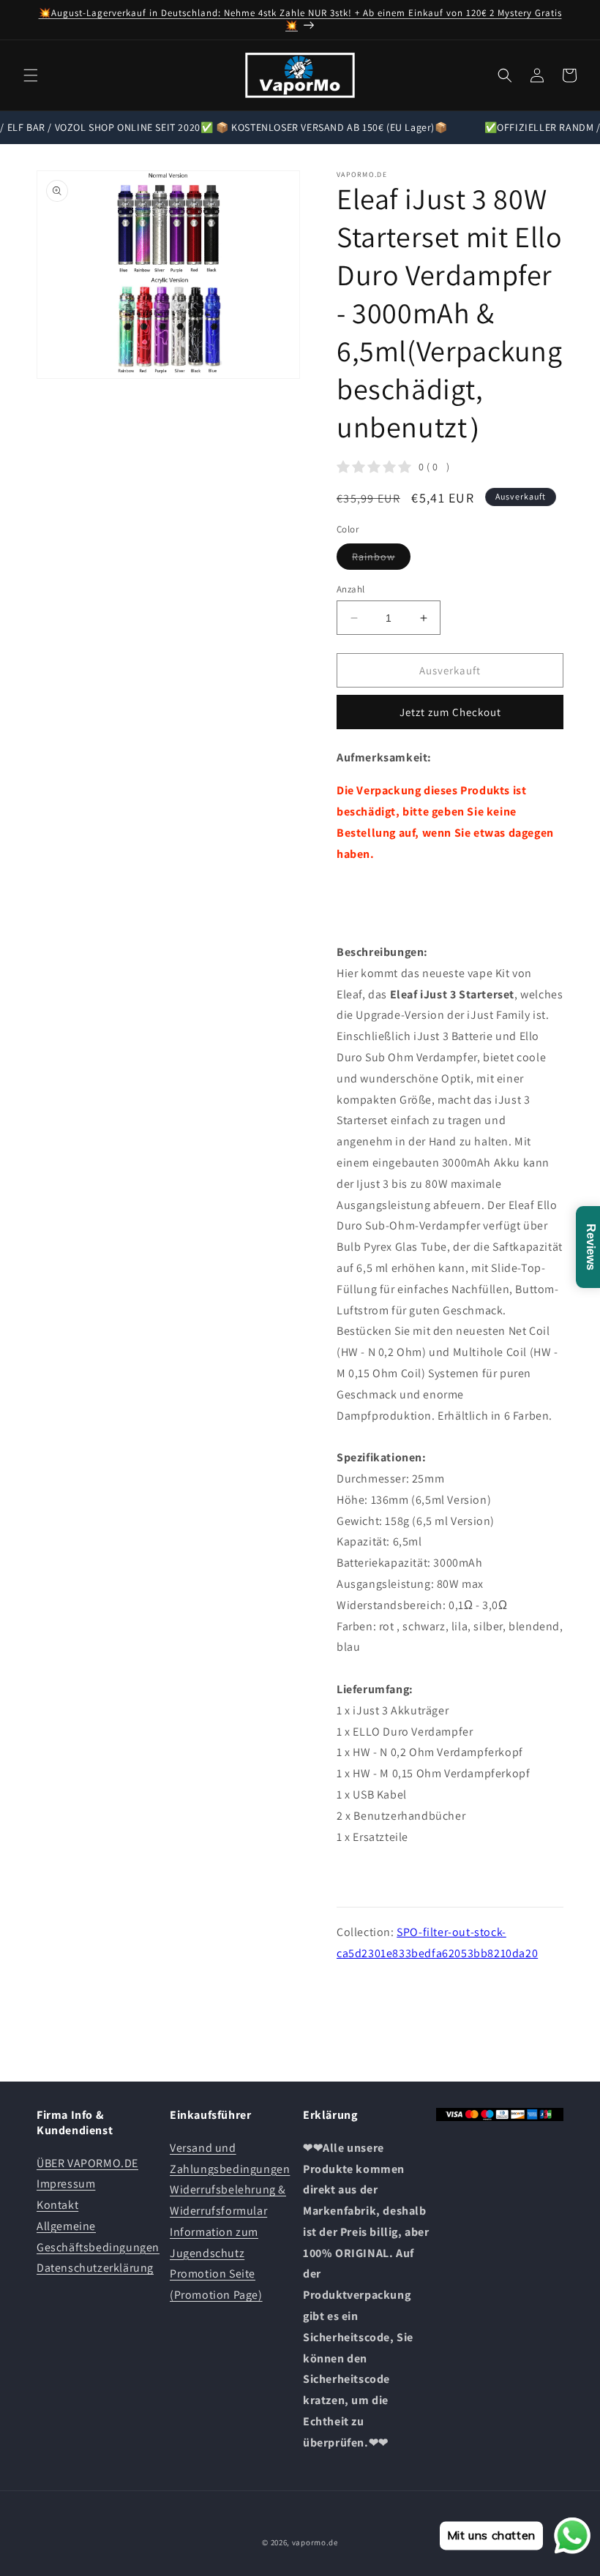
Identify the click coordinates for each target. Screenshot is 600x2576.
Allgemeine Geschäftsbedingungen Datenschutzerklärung (98, 2247)
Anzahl (350, 589)
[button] (31, 75)
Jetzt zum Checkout (450, 712)
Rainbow (381, 560)
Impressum (66, 2184)
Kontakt (57, 2205)
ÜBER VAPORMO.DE (87, 2163)
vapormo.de (315, 2542)
